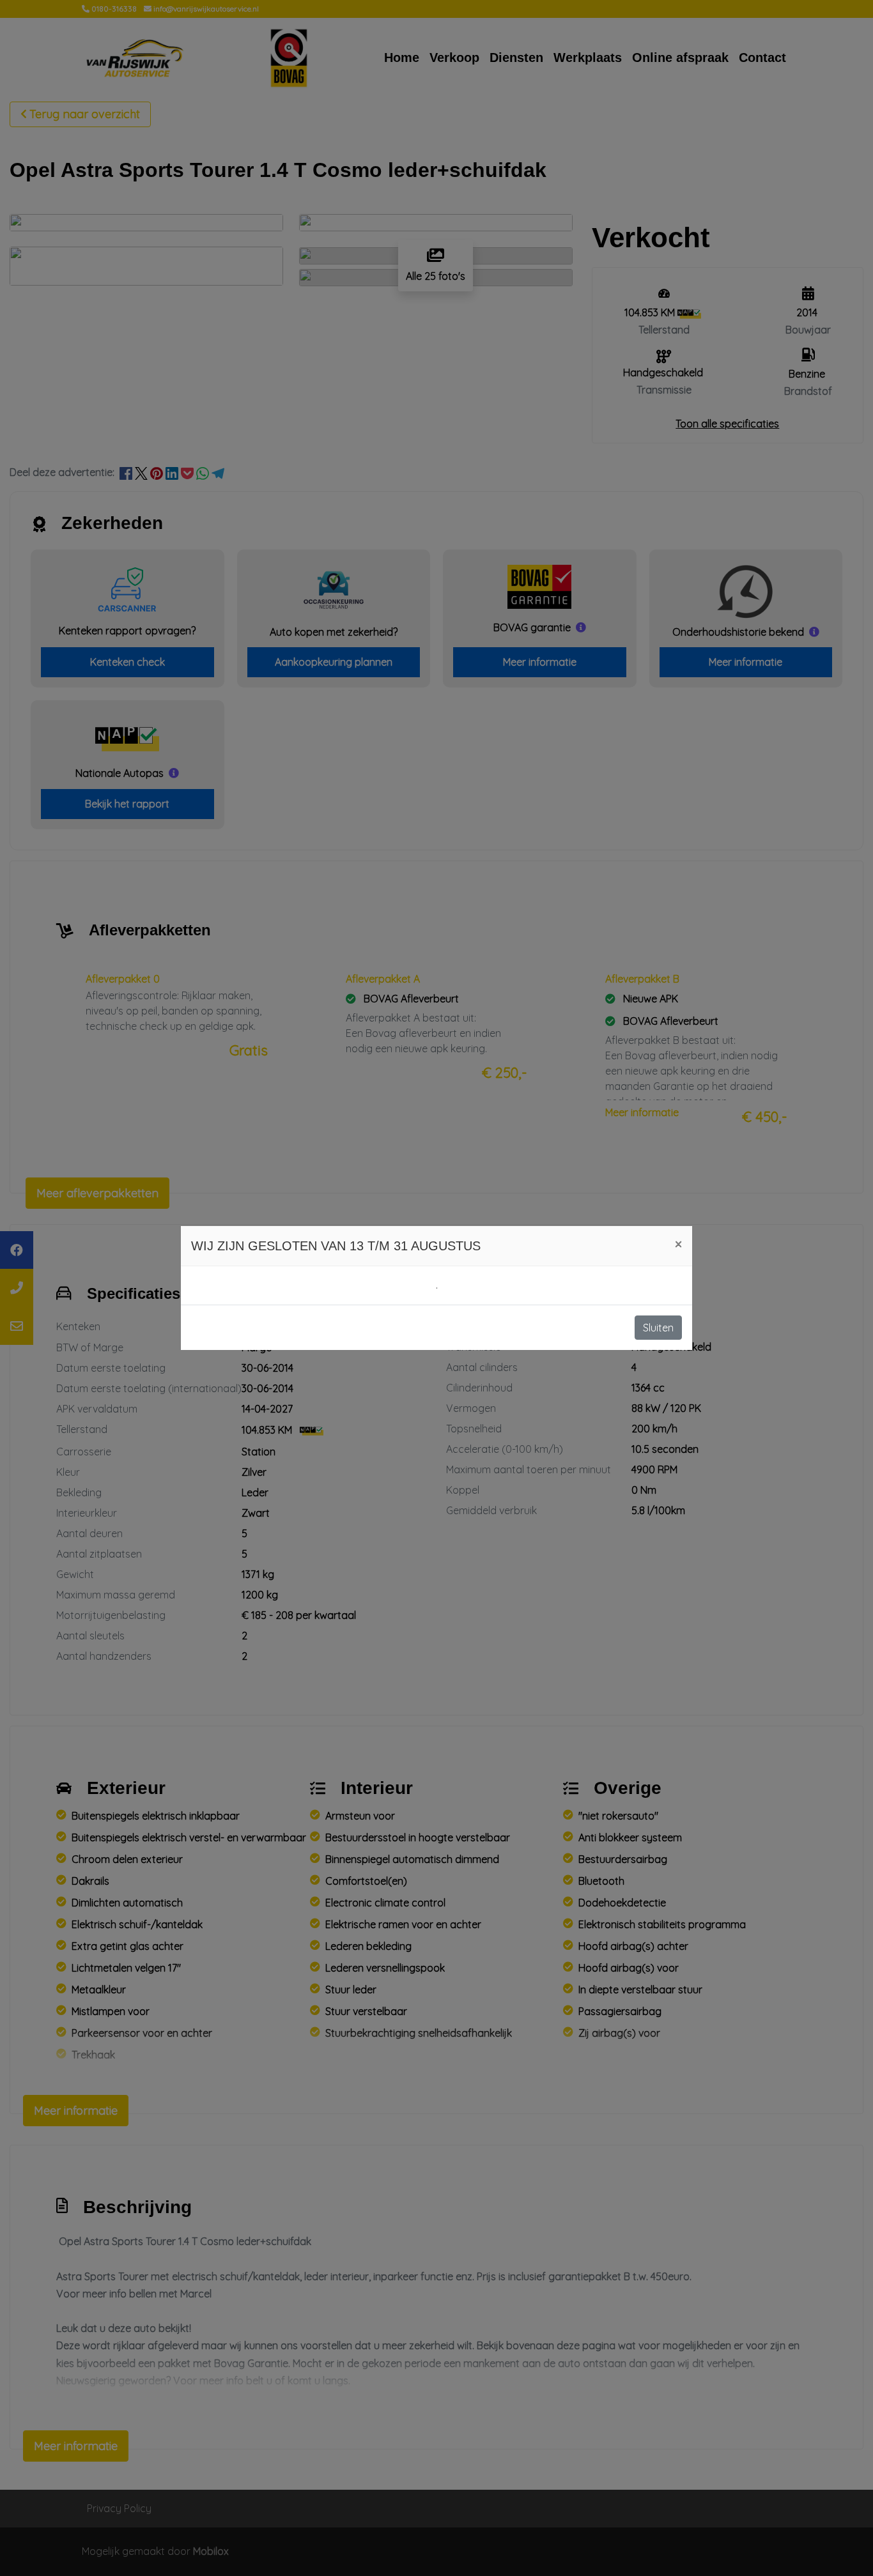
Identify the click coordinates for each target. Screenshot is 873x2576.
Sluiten (658, 1328)
